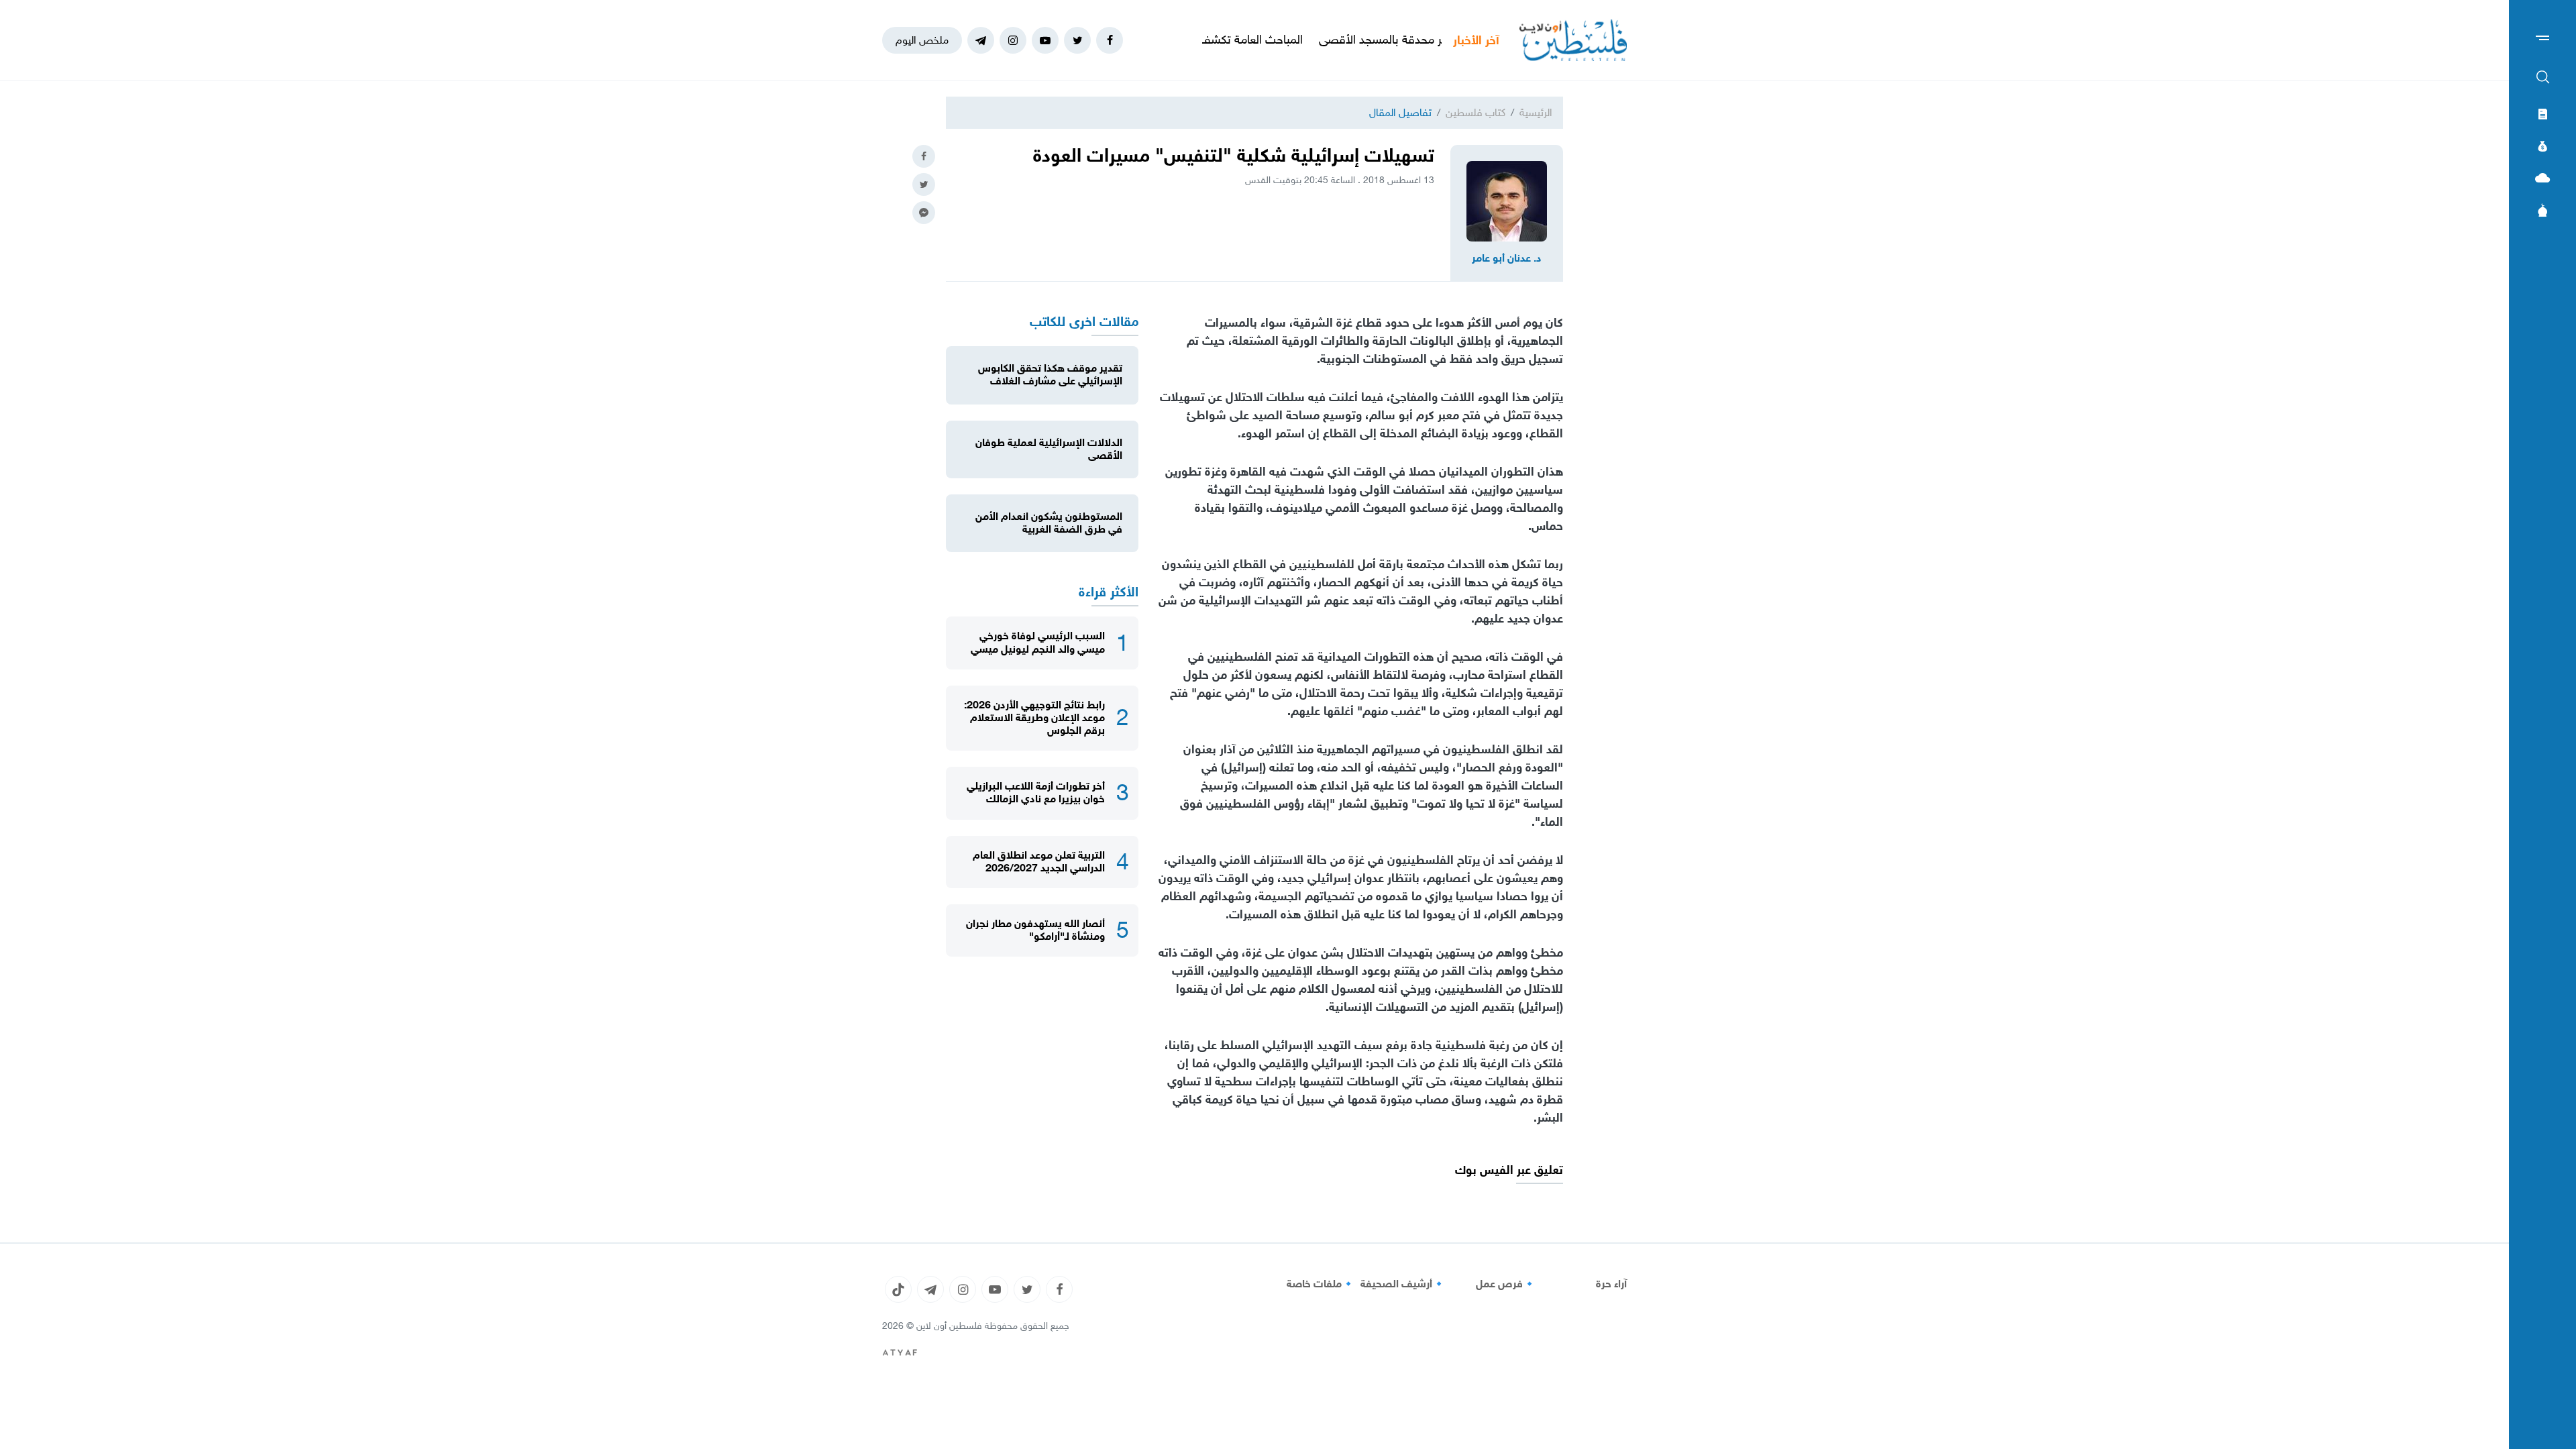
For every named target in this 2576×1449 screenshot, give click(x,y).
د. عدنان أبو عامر (1507, 258)
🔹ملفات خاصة (1321, 1284)
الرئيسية (1536, 112)
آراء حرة (1611, 1284)
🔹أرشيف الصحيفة (1403, 1284)
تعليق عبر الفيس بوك (1509, 1170)
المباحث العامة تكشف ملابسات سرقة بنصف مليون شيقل (1230, 40)
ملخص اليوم (922, 40)
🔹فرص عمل (1506, 1284)
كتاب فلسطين (1475, 112)
